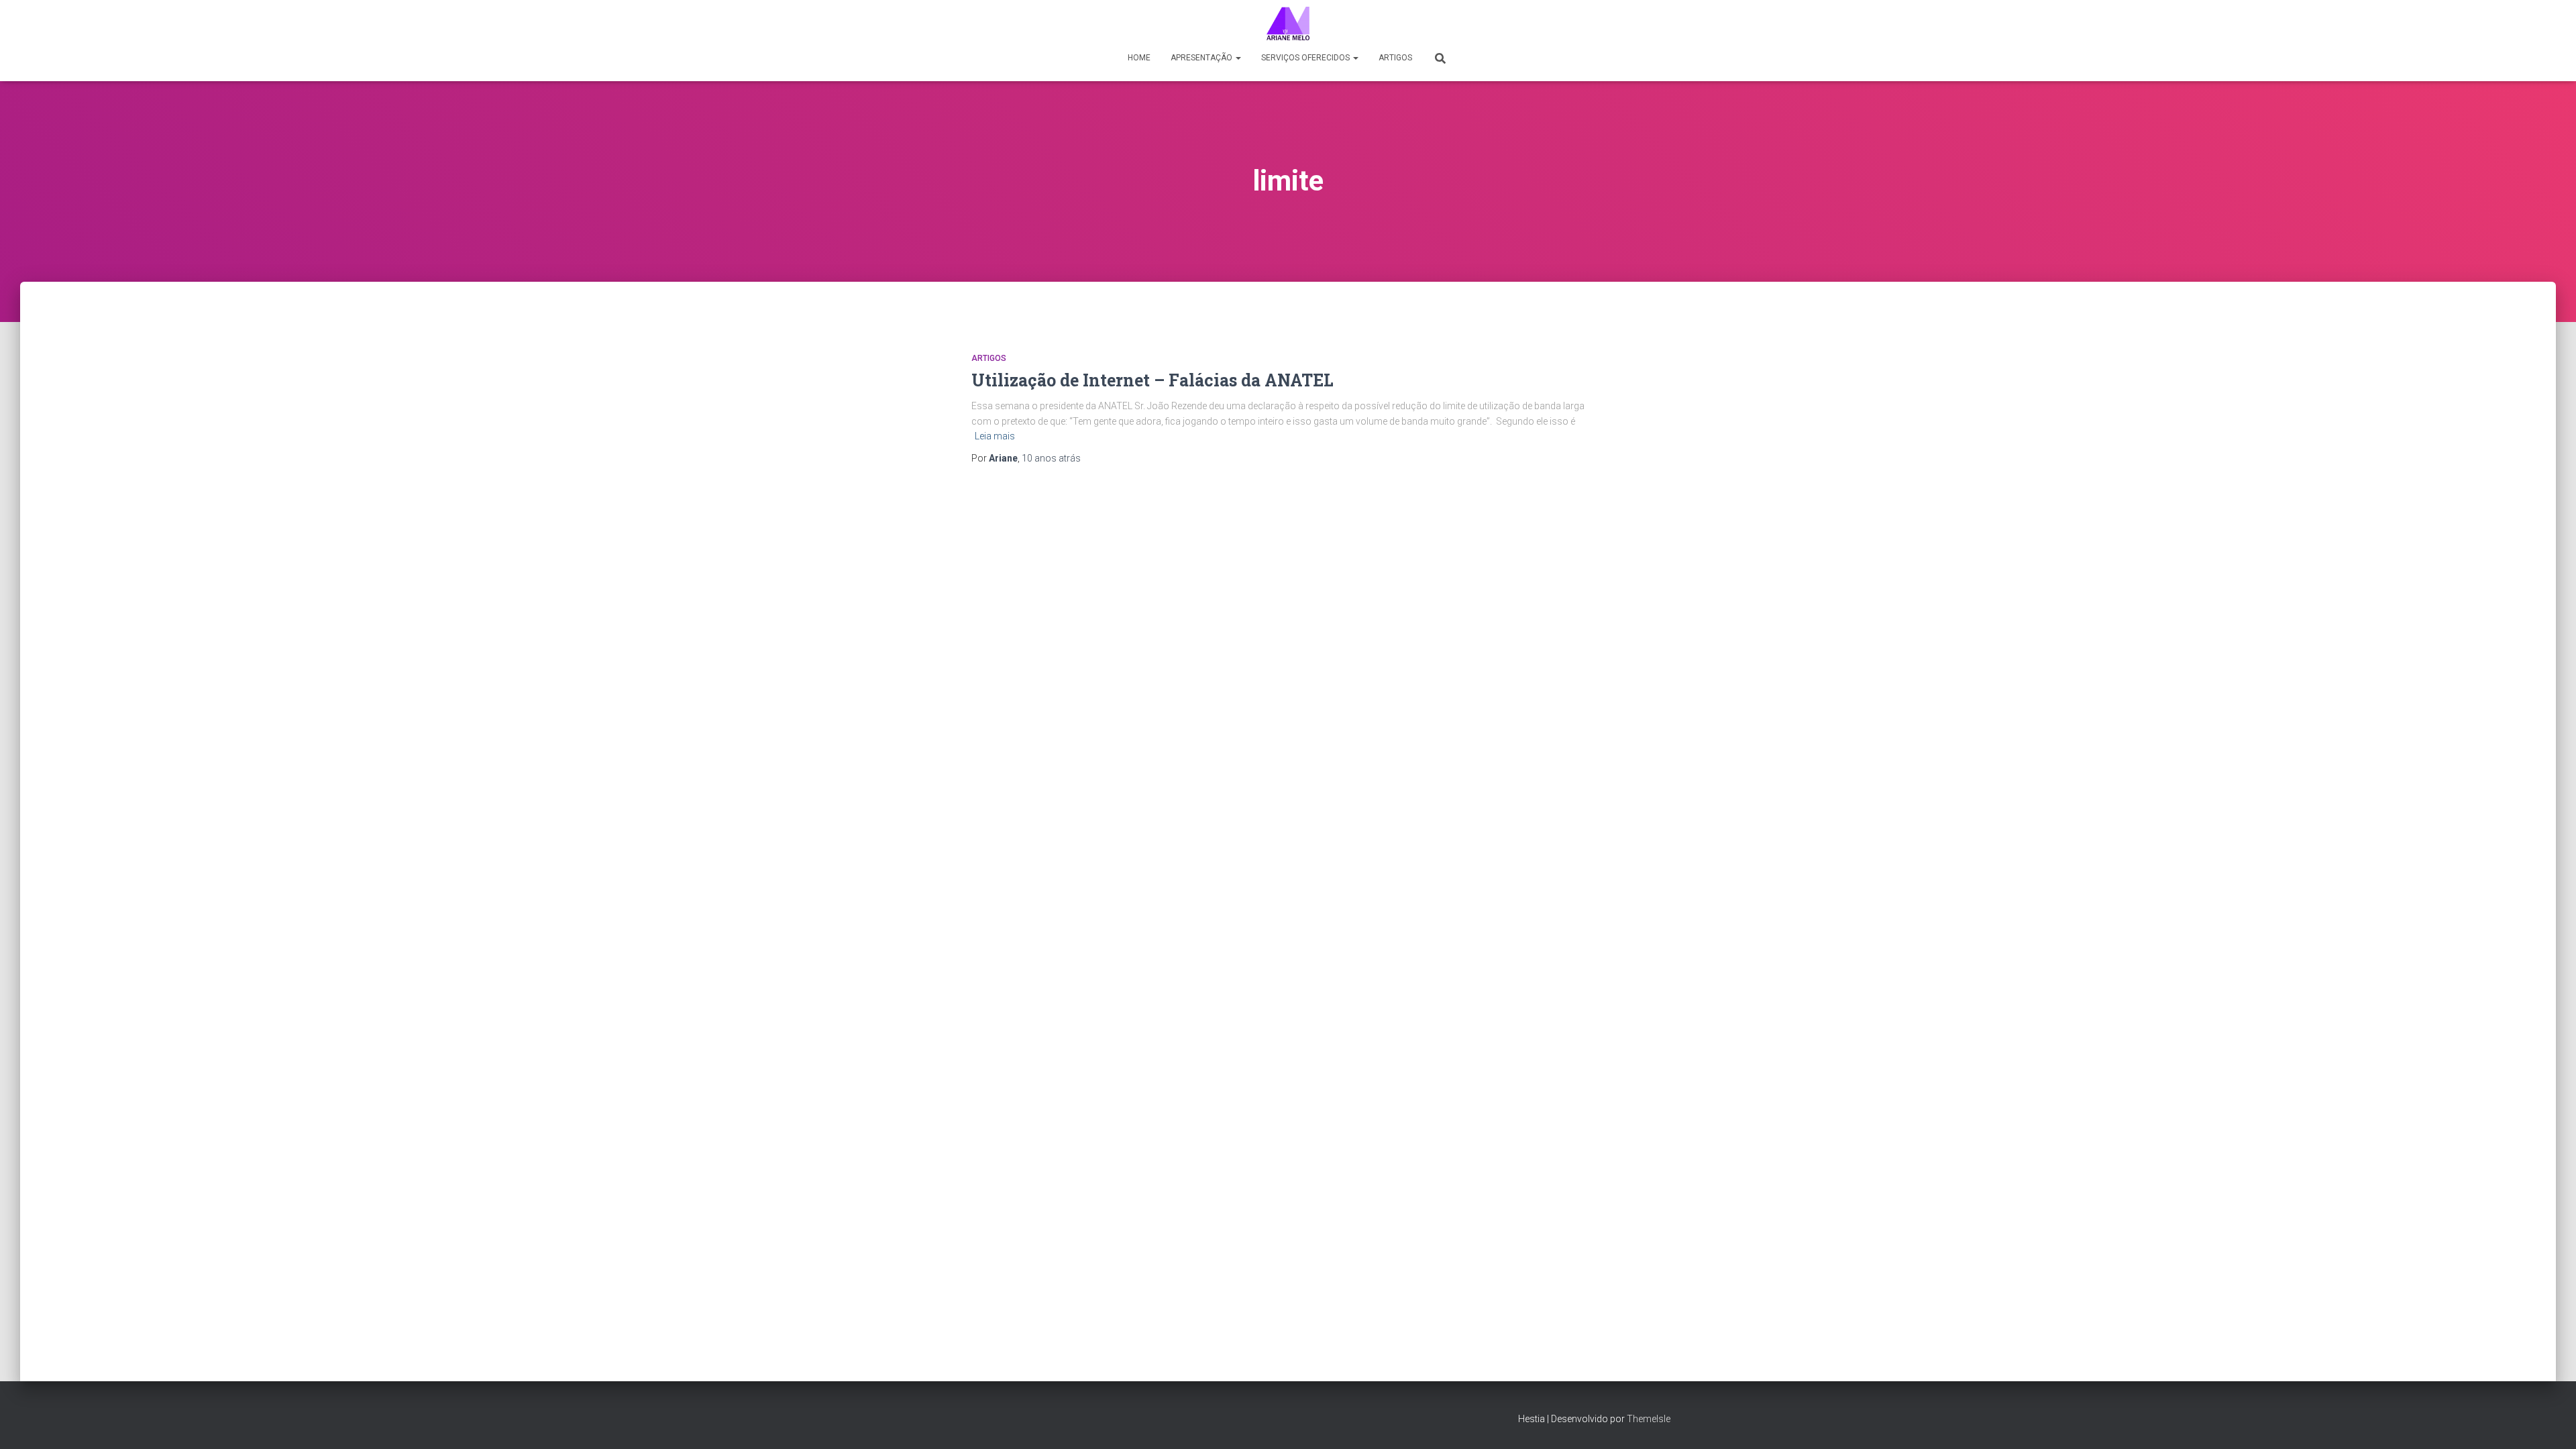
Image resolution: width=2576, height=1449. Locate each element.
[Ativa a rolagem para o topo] (2550, 1422)
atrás (1051, 458)
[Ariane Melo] (1288, 23)
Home (1139, 58)
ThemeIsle (1649, 1419)
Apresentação (1202, 58)
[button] (1238, 58)
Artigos (1395, 58)
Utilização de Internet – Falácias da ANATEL (1152, 380)
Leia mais (995, 436)
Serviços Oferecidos (1306, 58)
